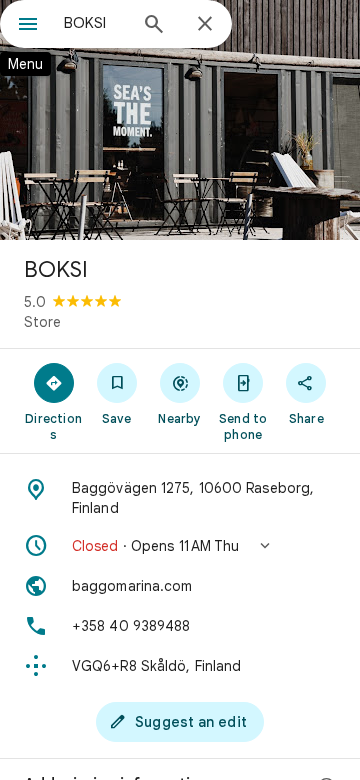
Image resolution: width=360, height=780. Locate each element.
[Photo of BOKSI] (180, 120)
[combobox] (95, 23)
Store (42, 322)
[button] (180, 546)
